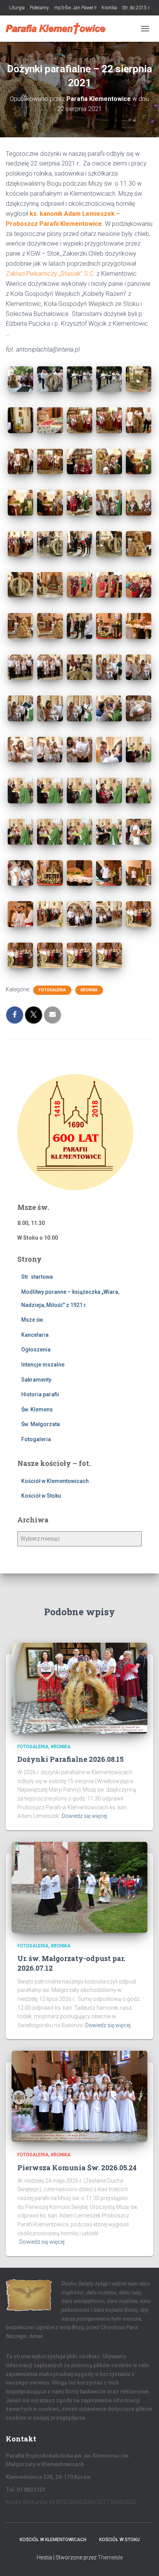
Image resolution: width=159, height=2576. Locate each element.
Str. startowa (37, 1277)
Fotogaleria (52, 990)
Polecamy (39, 8)
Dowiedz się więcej (84, 1816)
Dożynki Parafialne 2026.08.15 (70, 1759)
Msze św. (33, 1320)
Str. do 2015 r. (136, 8)
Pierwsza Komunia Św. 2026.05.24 (77, 2168)
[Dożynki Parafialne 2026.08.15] (79, 1688)
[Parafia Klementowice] (59, 29)
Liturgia (17, 8)
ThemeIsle (110, 2557)
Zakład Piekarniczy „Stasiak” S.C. (51, 274)
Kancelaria (35, 1335)
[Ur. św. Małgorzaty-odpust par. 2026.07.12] (79, 1887)
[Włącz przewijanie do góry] (144, 2561)
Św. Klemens (37, 1409)
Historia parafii (40, 1394)
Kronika (109, 8)
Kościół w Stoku (41, 1496)
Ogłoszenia (36, 1349)
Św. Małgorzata (41, 1424)
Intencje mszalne (43, 1365)
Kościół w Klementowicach (55, 1481)
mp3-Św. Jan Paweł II (75, 8)
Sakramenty (36, 1380)
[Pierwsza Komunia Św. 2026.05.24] (79, 2096)
